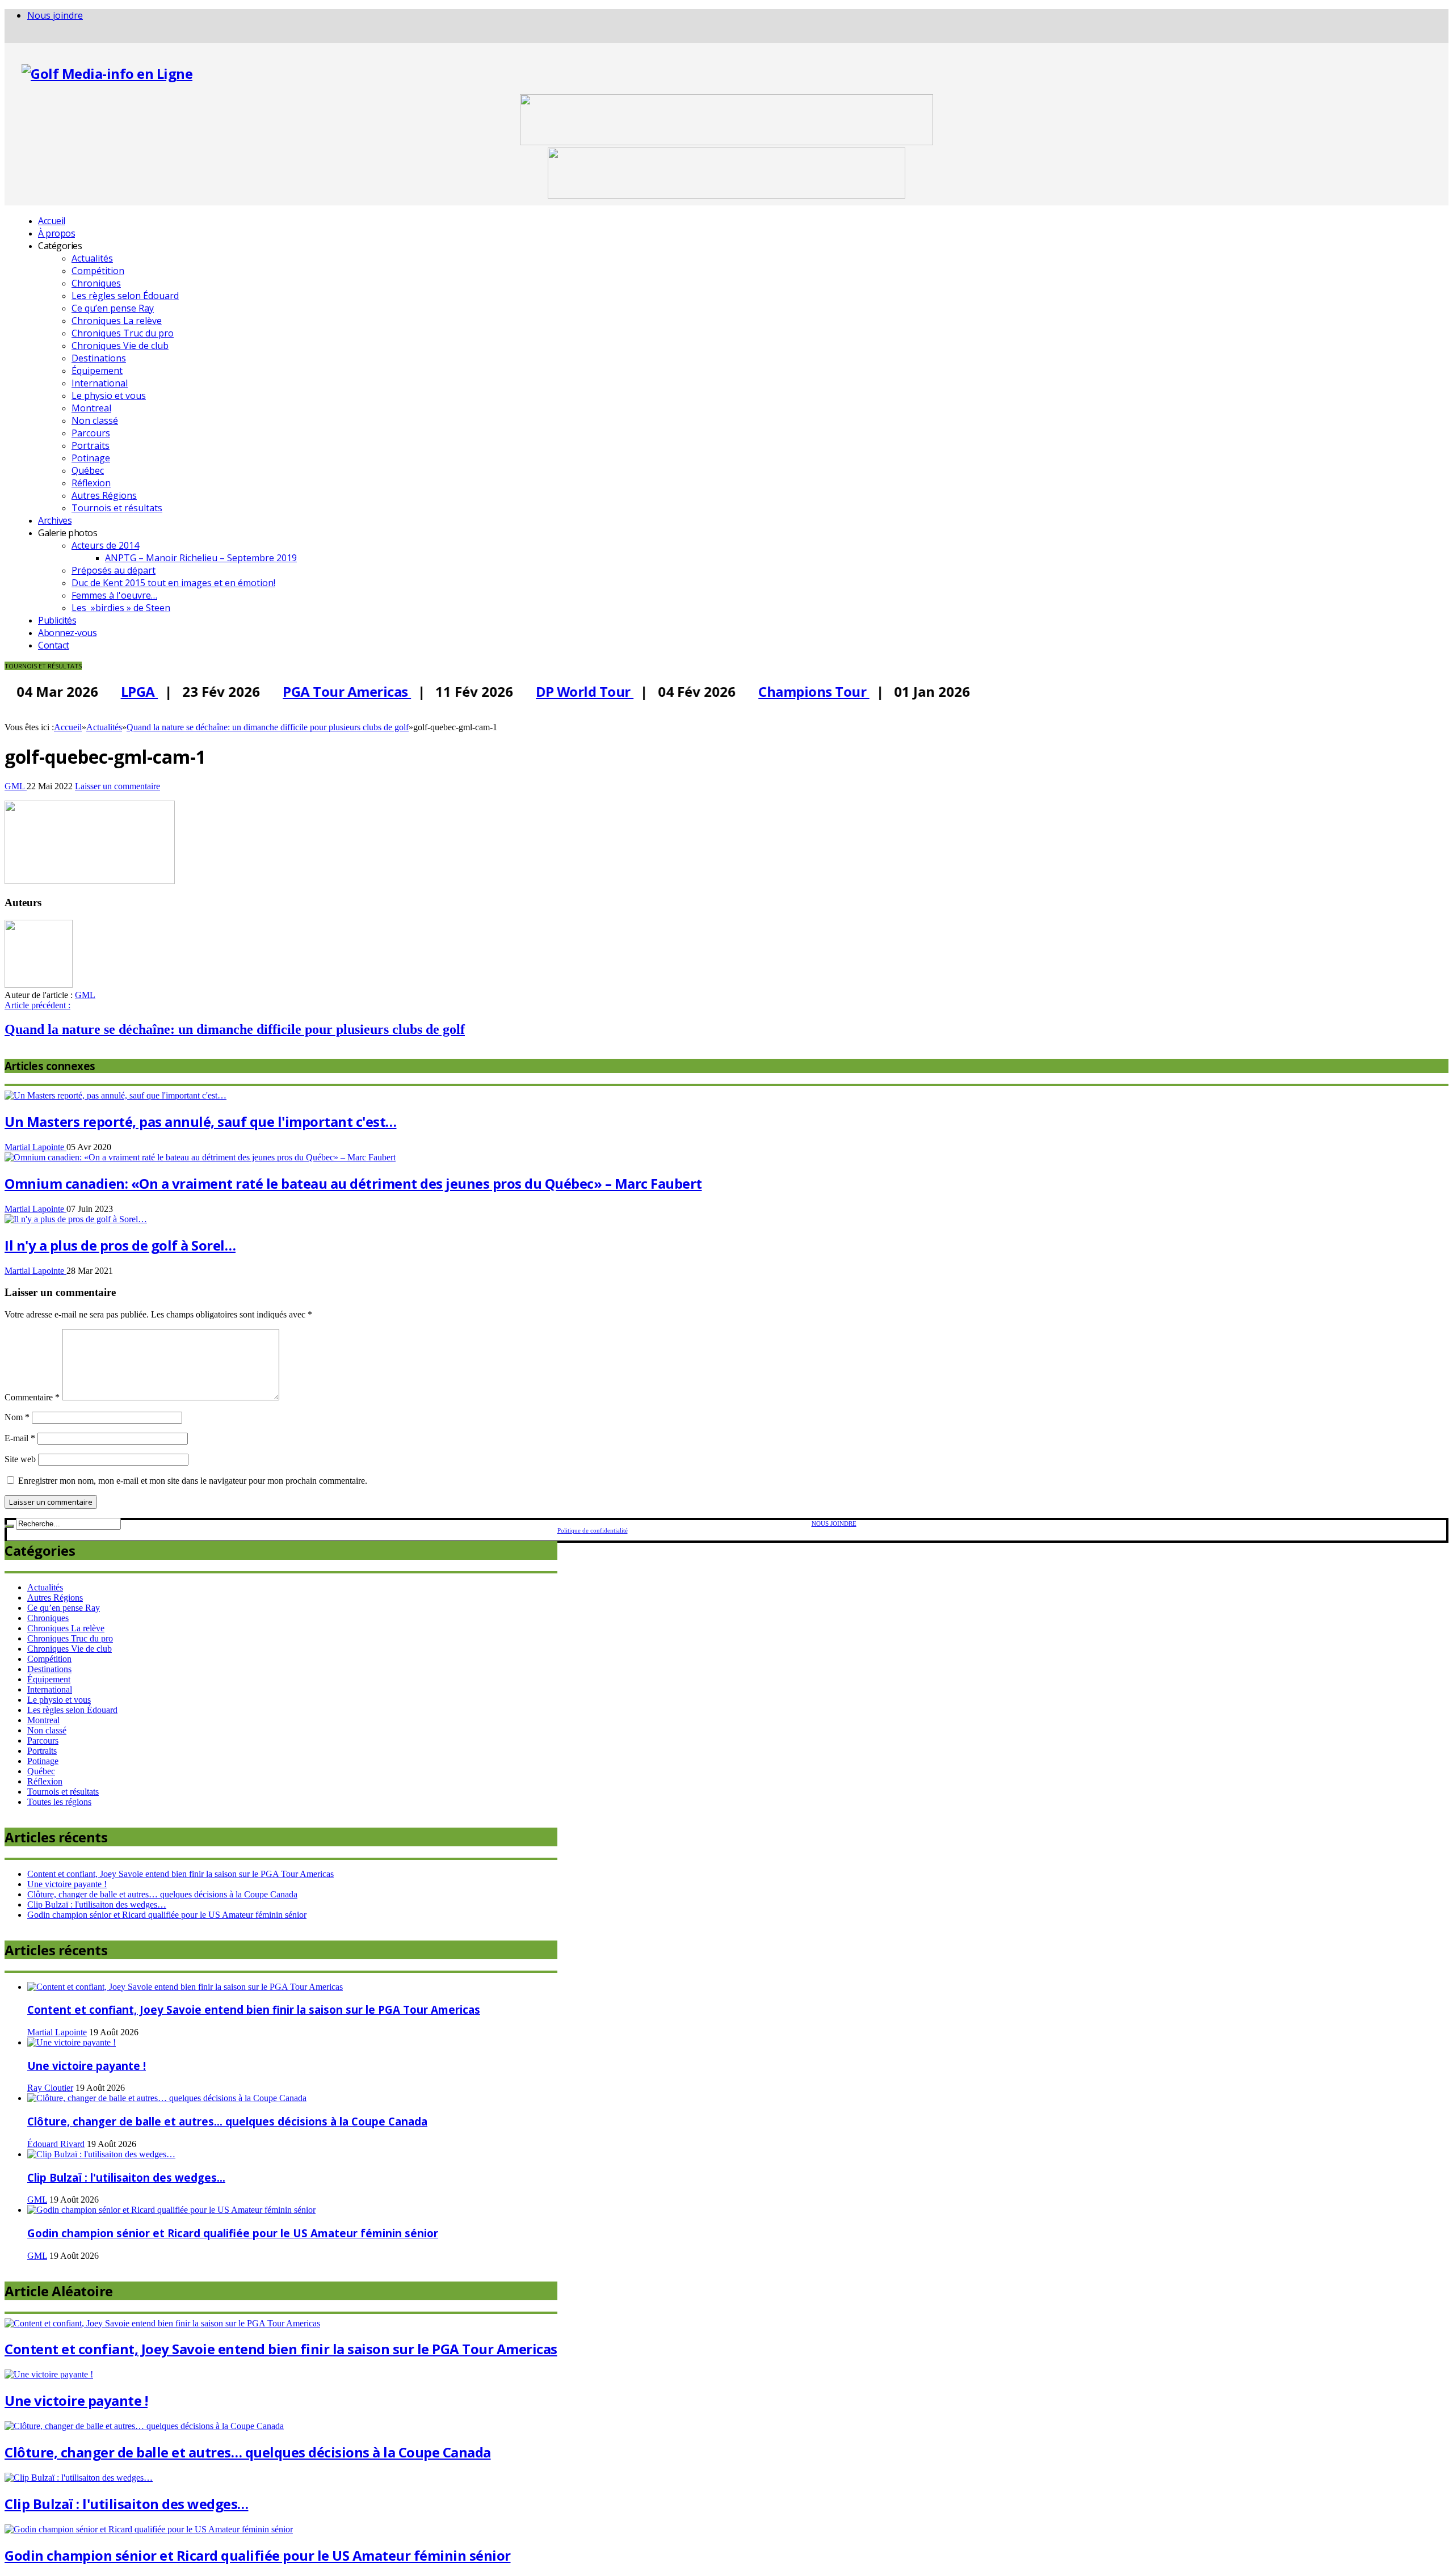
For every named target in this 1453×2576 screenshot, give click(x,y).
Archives (55, 520)
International (100, 383)
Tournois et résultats (117, 508)
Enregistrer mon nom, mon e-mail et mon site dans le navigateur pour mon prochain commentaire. (193, 1481)
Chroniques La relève (117, 321)
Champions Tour (801, 691)
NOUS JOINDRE (834, 1523)
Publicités (57, 620)
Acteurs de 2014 (105, 545)
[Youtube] (26, 37)
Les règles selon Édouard (125, 296)
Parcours (91, 433)
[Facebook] (8, 37)
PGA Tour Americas (334, 691)
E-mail (20, 1438)
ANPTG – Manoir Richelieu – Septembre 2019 (201, 558)
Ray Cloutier (50, 2088)
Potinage (91, 458)
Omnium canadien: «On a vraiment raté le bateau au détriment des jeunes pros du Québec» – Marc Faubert (353, 1183)
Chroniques (96, 283)
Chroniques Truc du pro (123, 333)
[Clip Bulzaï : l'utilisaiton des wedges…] (101, 2154)
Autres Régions (104, 495)
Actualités (92, 258)
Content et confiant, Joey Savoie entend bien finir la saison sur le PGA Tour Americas (180, 1874)
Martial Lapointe (35, 1147)
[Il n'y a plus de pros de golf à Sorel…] (76, 1219)
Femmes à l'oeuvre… (114, 595)
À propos (56, 233)
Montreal (91, 408)
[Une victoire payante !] (72, 2042)
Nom (17, 1417)
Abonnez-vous (67, 633)
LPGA (127, 691)
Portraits (91, 445)
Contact (54, 645)
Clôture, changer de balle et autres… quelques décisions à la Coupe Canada (162, 1894)
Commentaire (32, 1397)
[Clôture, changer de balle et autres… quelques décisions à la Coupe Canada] (167, 2098)
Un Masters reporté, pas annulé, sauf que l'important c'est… (201, 1121)
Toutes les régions (59, 1802)
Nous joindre (55, 15)
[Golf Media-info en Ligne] (107, 73)
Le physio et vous (109, 395)
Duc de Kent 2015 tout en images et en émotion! (173, 583)
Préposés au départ (114, 570)
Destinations (99, 358)
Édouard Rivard (56, 2144)
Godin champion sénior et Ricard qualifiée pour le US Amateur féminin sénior (167, 1915)
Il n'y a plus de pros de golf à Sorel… (120, 1245)
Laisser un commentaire (117, 786)
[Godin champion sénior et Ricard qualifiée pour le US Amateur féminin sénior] (171, 2210)
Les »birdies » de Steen (121, 608)
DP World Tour (572, 691)
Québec (88, 470)
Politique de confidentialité (593, 1530)
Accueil (52, 221)
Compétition (98, 271)
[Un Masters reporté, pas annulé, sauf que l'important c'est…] (116, 1095)
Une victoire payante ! (67, 1884)
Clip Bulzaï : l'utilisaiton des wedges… (97, 1904)
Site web (20, 1459)
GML (16, 786)
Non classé (95, 420)
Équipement (97, 371)
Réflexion (91, 483)
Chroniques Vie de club (120, 346)
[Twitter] (17, 37)
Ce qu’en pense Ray (113, 308)
